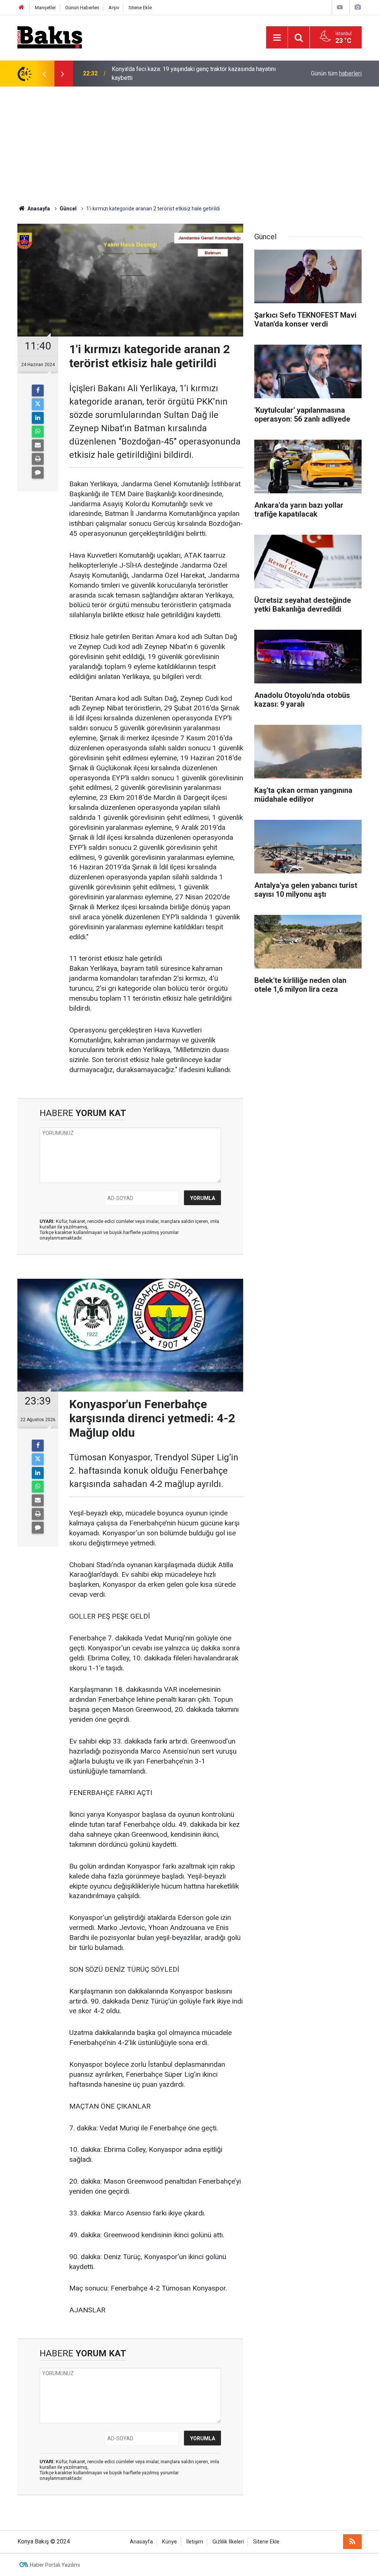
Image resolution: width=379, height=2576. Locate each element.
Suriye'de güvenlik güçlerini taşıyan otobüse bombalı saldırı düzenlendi (188, 73)
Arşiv (114, 8)
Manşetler (45, 8)
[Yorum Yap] (38, 473)
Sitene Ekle (140, 8)
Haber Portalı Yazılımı (55, 2565)
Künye (170, 2542)
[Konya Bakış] (50, 37)
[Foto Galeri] (358, 7)
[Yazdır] (38, 459)
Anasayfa (141, 2542)
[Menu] (277, 38)
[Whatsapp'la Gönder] (38, 432)
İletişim (195, 2542)
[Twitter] (38, 404)
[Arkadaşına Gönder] (38, 445)
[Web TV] (340, 7)
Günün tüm (336, 73)
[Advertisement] (189, 142)
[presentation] (44, 74)
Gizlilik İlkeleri (228, 2542)
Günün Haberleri (82, 8)
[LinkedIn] (38, 418)
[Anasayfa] (21, 8)
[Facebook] (38, 391)
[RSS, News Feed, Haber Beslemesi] (352, 2542)
